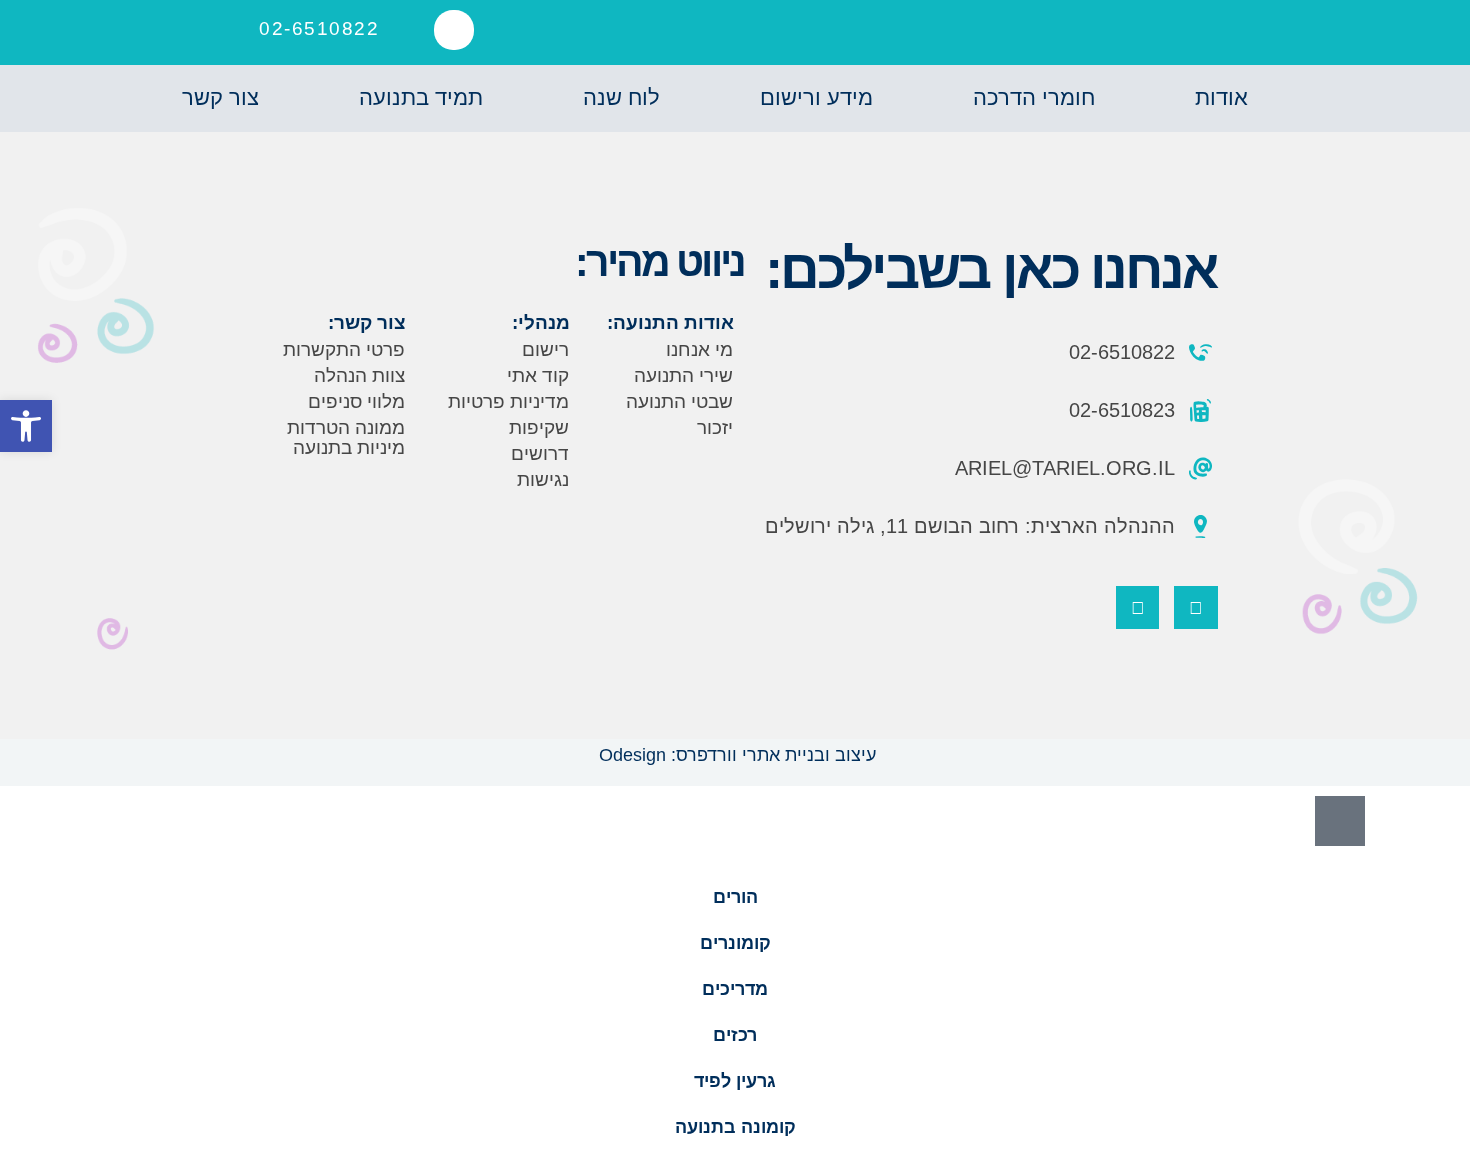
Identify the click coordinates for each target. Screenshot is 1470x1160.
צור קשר (220, 97)
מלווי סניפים (356, 401)
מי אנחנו (699, 349)
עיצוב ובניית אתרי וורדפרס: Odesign (735, 755)
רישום (545, 349)
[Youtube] (1137, 607)
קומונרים (735, 943)
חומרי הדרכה (1034, 97)
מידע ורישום (816, 97)
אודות (1221, 97)
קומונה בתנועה (735, 1127)
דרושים (540, 453)
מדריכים (735, 989)
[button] (454, 30)
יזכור (715, 427)
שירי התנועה (683, 375)
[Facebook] (1195, 607)
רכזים (735, 1035)
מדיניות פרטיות (508, 401)
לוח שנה (621, 97)
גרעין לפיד (735, 1081)
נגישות (543, 479)
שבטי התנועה (679, 401)
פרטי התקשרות (344, 349)
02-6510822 (319, 28)
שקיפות (539, 427)
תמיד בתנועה (421, 97)
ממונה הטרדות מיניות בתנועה (346, 437)
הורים (735, 897)
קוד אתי (538, 375)
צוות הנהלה (359, 375)
